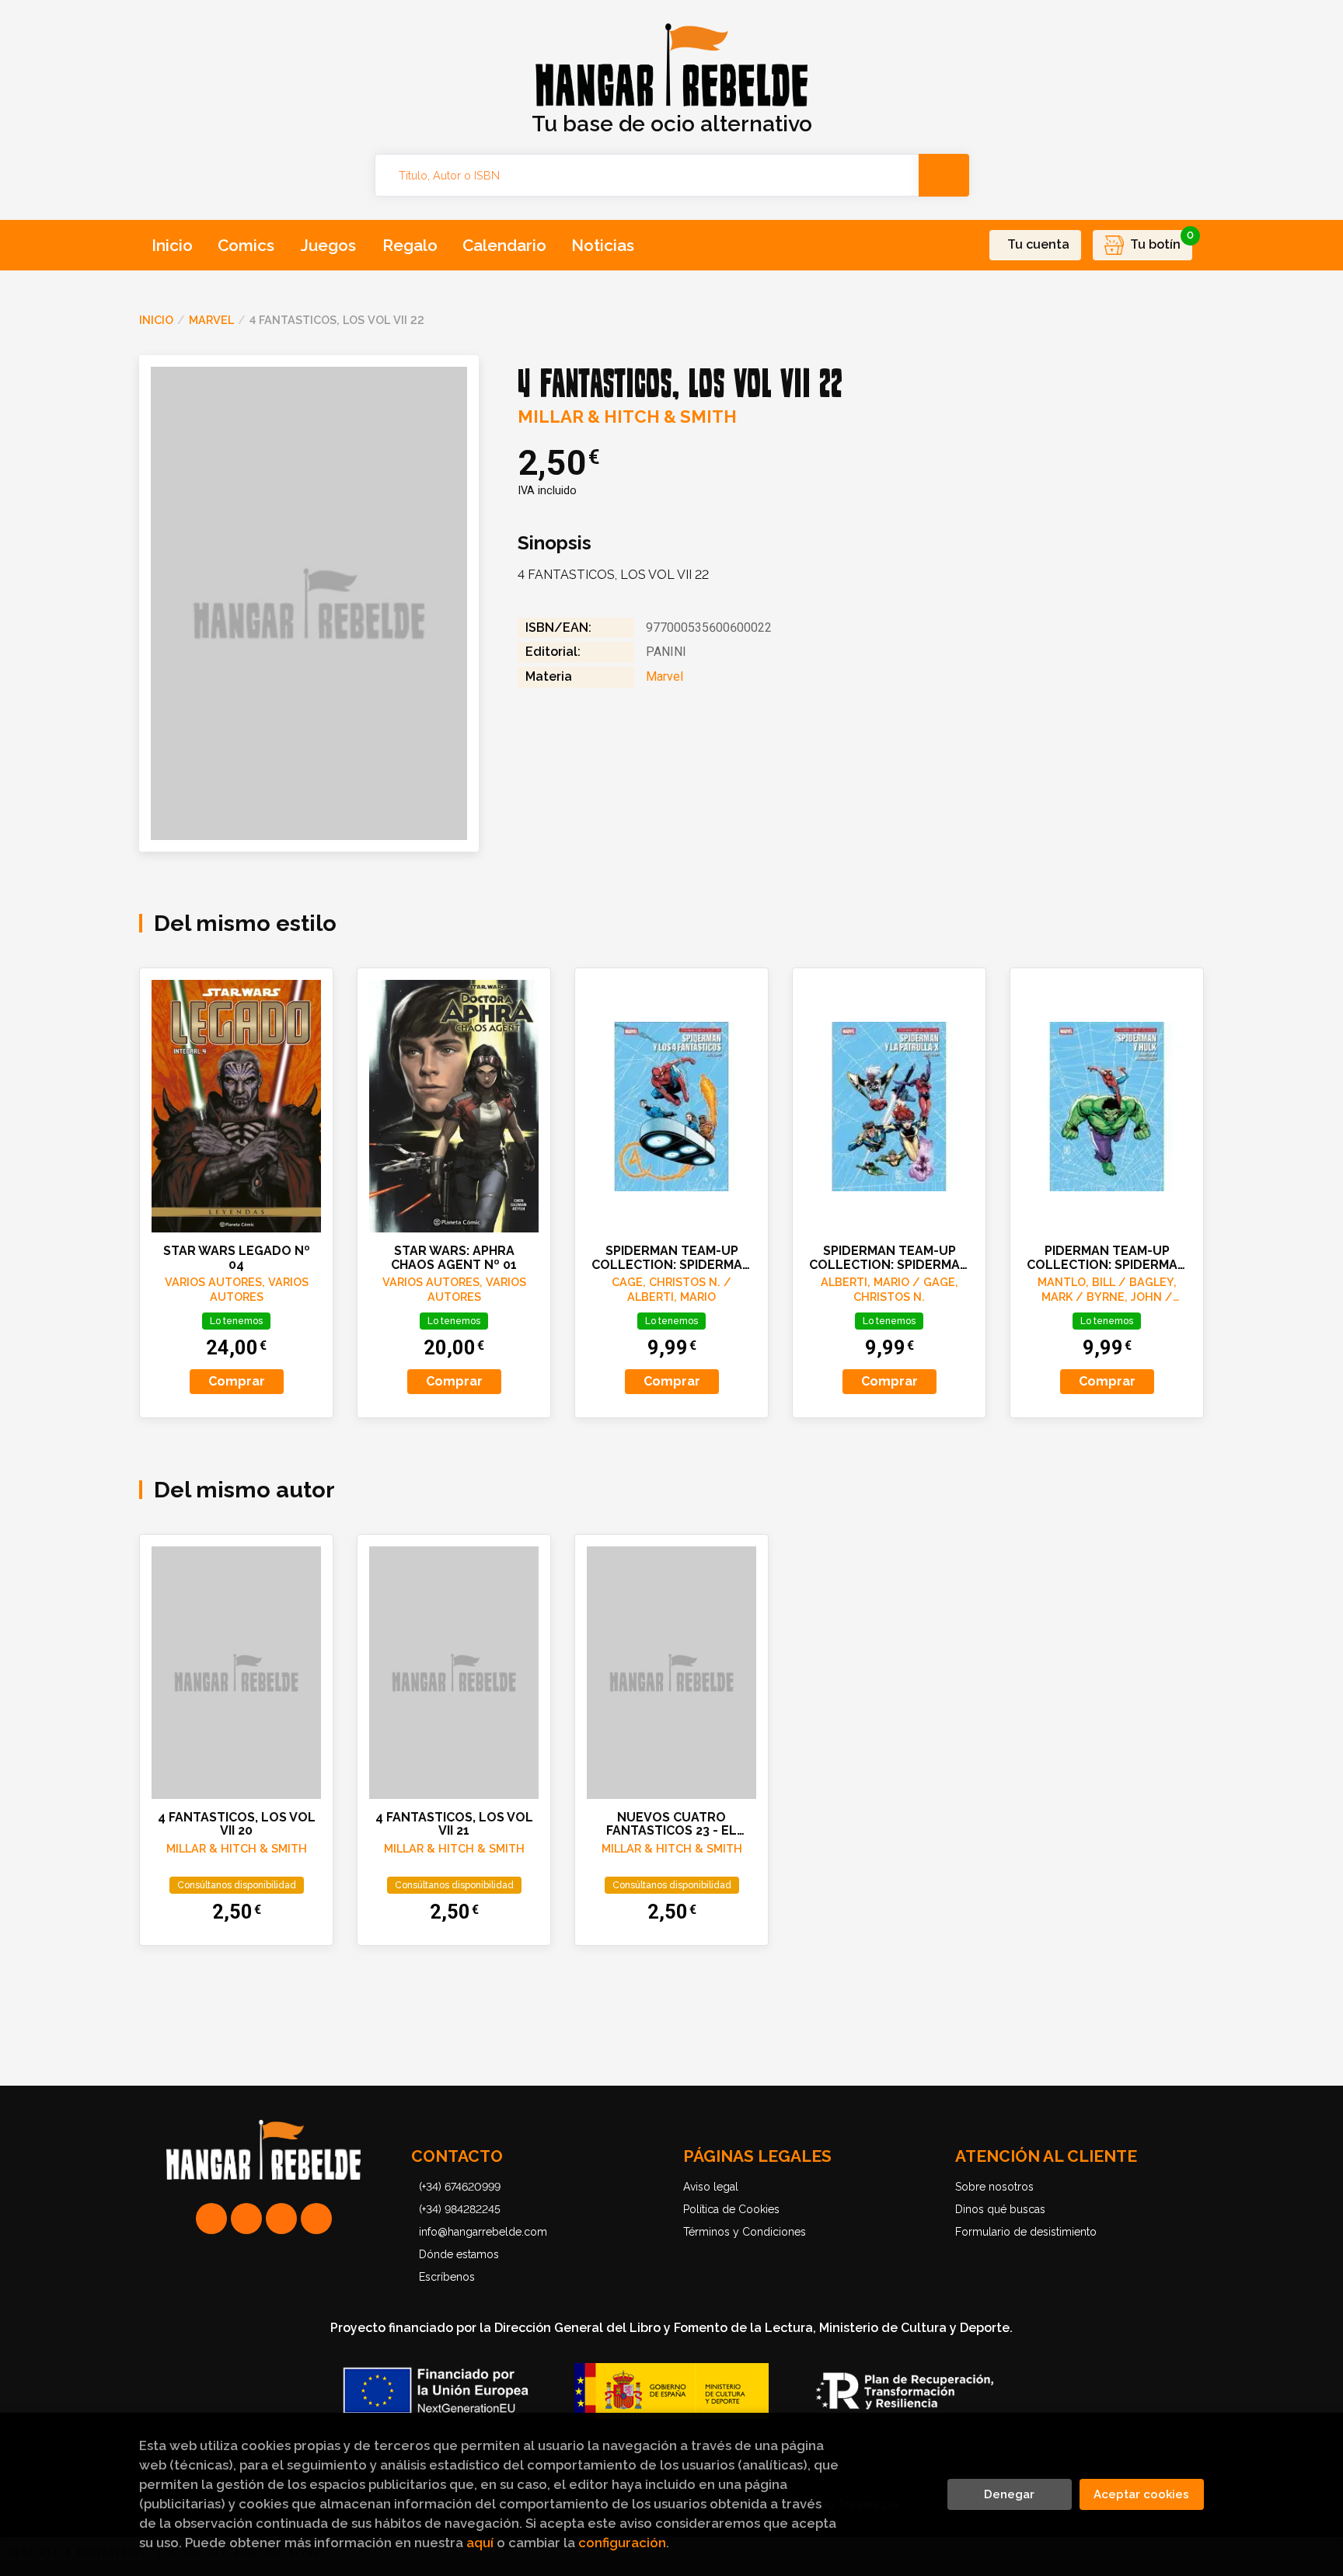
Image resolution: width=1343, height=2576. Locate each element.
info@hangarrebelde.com (483, 2232)
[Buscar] (944, 175)
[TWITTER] (281, 2219)
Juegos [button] (328, 245)
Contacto (457, 2156)
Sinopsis (555, 543)
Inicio (156, 320)
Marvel (211, 320)
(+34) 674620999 (460, 2187)
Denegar (1009, 2494)
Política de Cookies (731, 2209)
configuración (622, 2543)
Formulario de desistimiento (1026, 2232)
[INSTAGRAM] (246, 2219)
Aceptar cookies (1141, 2494)
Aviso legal (711, 2187)
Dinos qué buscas (1000, 2209)
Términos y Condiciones (745, 2232)
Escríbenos (447, 2277)
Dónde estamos (459, 2254)
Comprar (237, 1381)
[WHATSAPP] (211, 2219)
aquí (480, 2543)
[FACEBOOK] (316, 2219)
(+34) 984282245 (460, 2209)
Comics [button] (246, 245)
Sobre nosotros (994, 2187)
